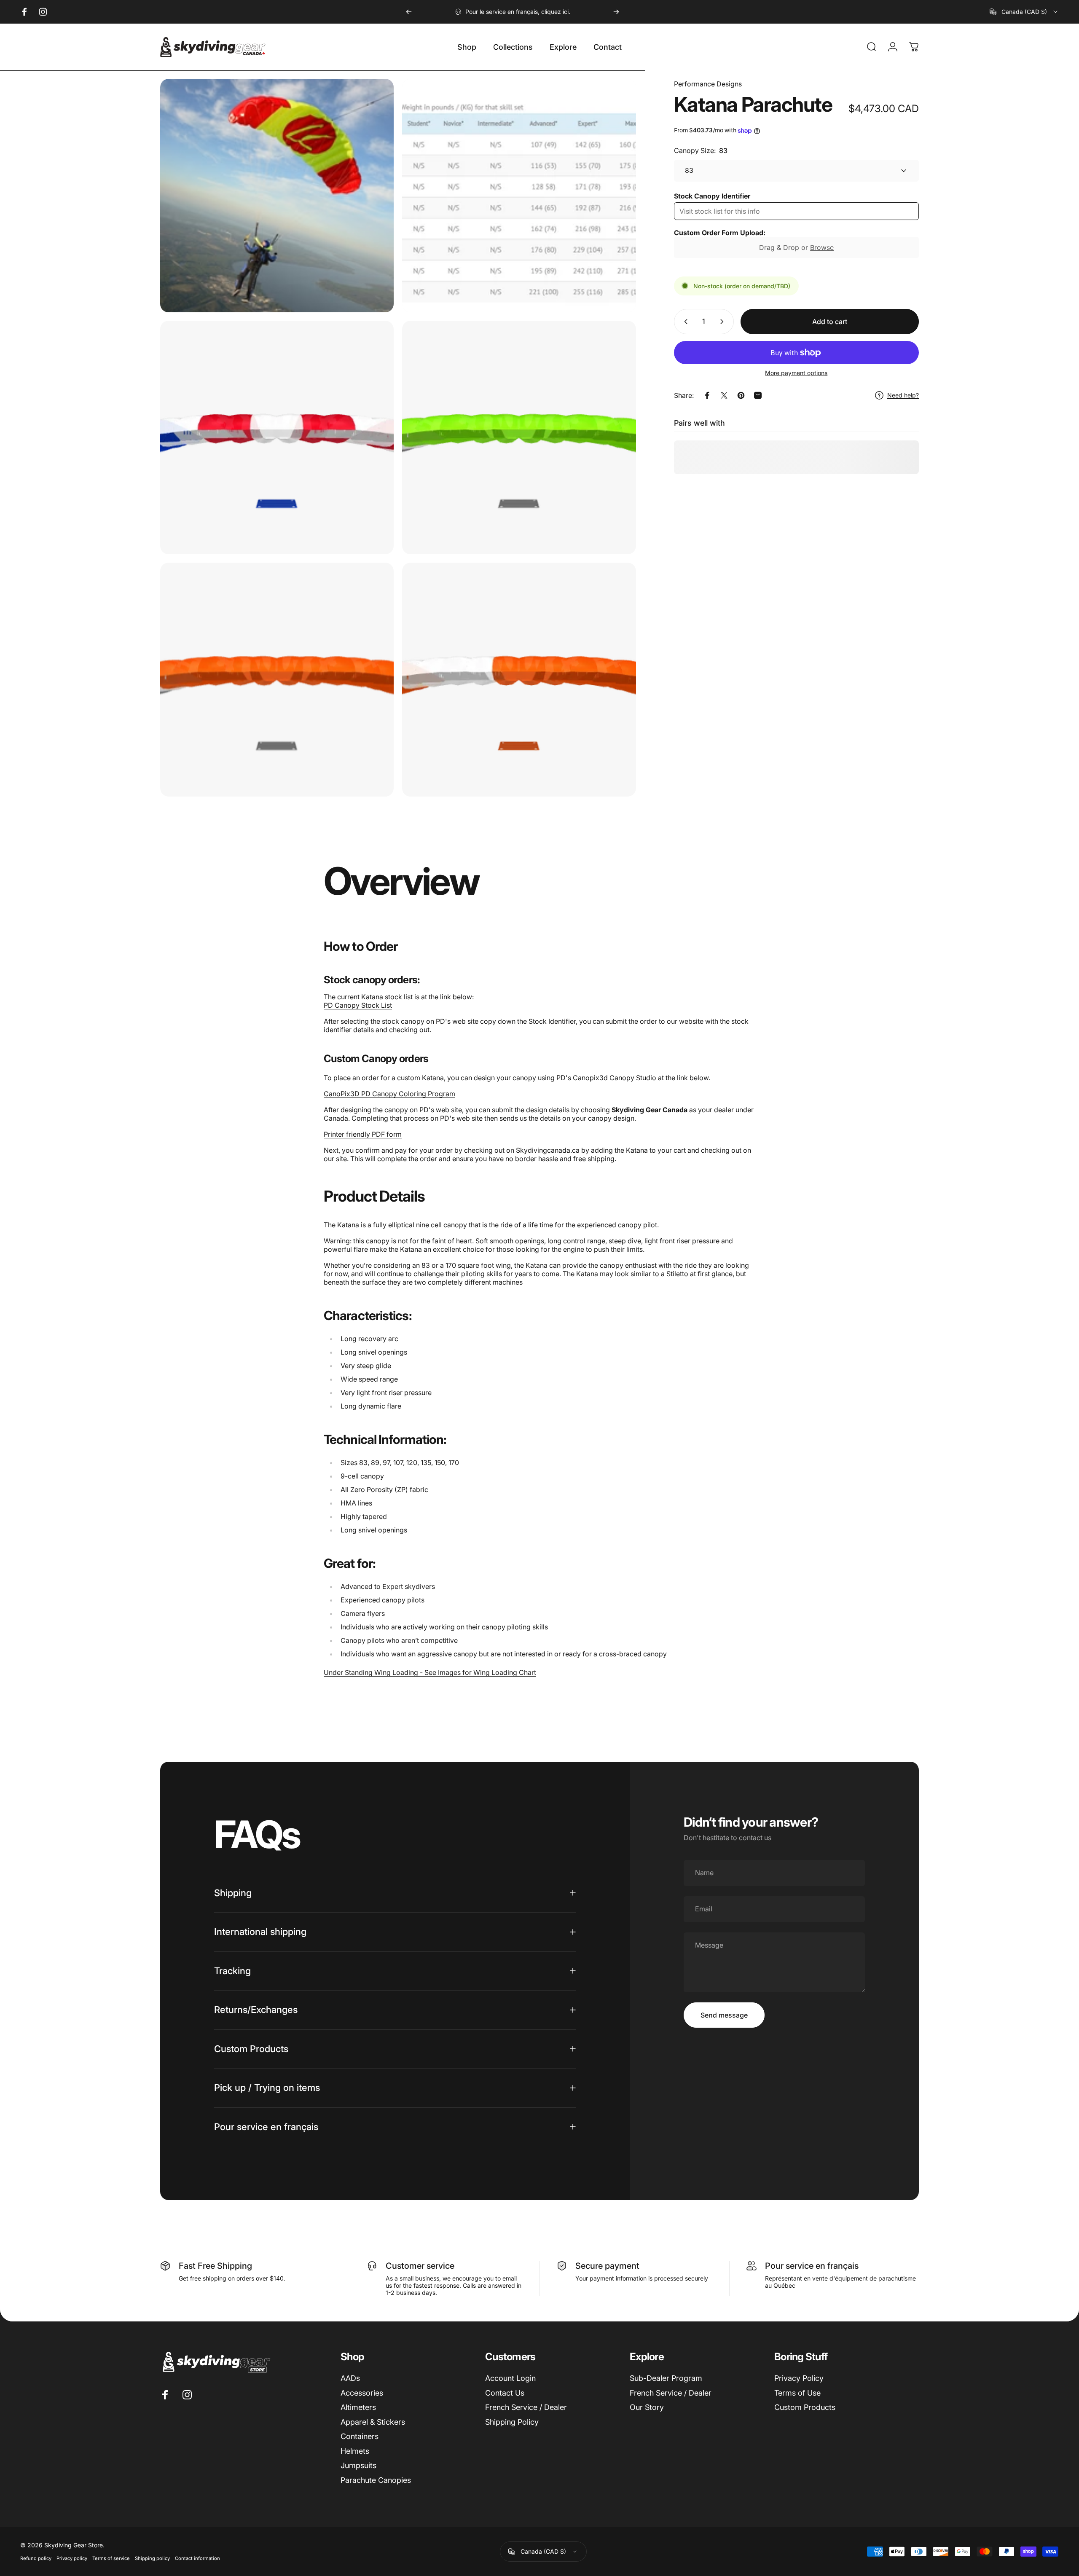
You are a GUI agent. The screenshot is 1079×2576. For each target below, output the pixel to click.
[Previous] (409, 12)
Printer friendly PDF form (363, 1134)
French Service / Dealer (526, 2407)
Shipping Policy (512, 2422)
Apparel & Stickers (373, 2422)
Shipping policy (152, 2558)
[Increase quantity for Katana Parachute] (724, 322)
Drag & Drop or (796, 247)
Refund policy (36, 2558)
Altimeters (358, 2407)
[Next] (616, 12)
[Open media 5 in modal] (277, 679)
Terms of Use (797, 2393)
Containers (360, 2436)
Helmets (355, 2451)
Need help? (903, 395)
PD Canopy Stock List (358, 1005)
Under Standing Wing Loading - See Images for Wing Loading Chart (430, 1672)
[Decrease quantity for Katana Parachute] (684, 322)
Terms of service (111, 2558)
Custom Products (805, 2407)
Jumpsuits (358, 2465)
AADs (350, 2378)
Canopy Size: (701, 150)
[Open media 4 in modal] (519, 437)
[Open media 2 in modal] (519, 196)
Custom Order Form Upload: (720, 233)
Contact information (197, 2558)
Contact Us (505, 2393)
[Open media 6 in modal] (519, 679)
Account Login (510, 2378)
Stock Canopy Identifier (712, 196)
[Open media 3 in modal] (277, 437)
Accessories (362, 2393)
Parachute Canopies (376, 2480)
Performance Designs (708, 84)
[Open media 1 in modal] (277, 196)
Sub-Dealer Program (666, 2378)
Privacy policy (72, 2558)
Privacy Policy (799, 2378)
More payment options (796, 373)
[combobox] (1024, 12)
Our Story (647, 2407)
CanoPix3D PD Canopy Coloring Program (389, 1094)
